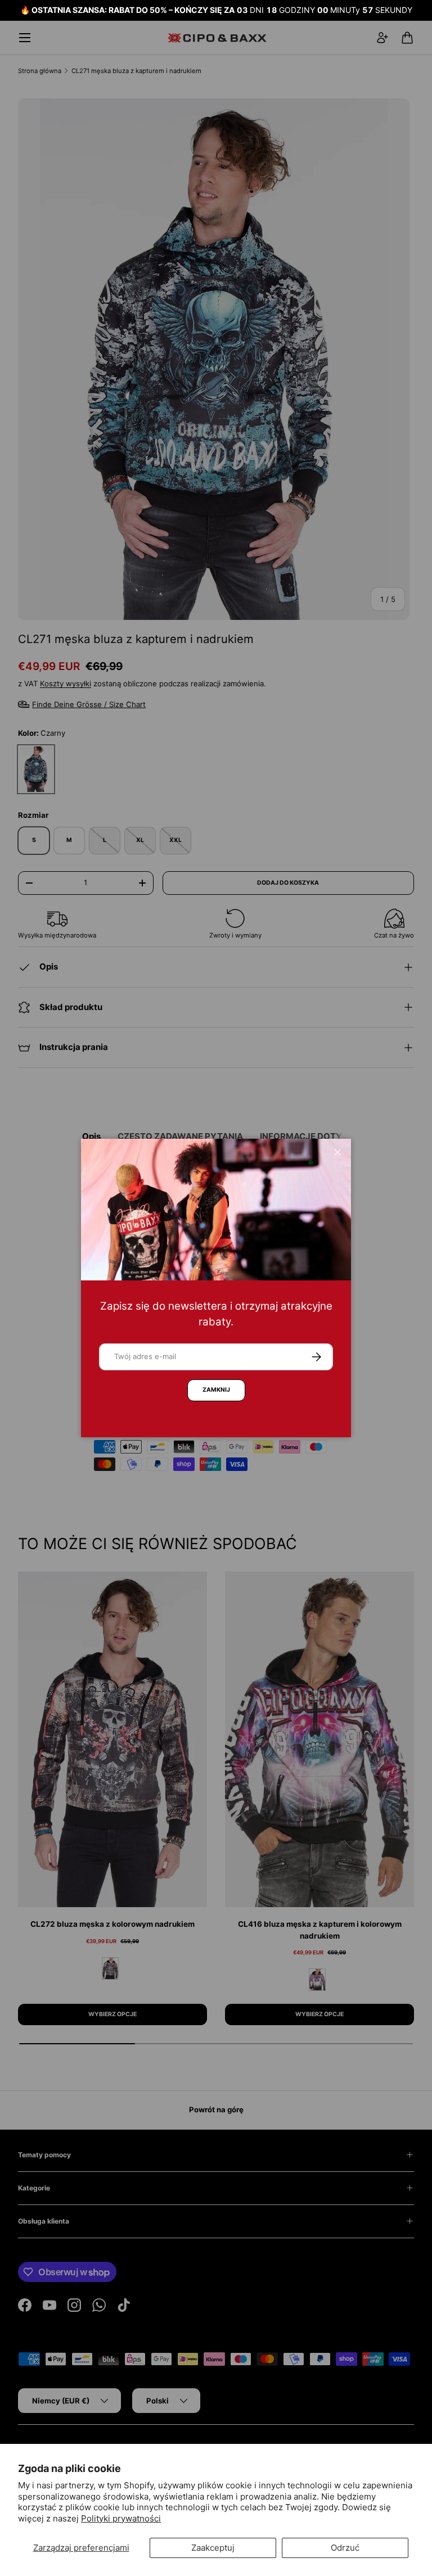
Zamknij (216, 1390)
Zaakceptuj (213, 2548)
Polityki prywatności (121, 2518)
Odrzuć (345, 2548)
